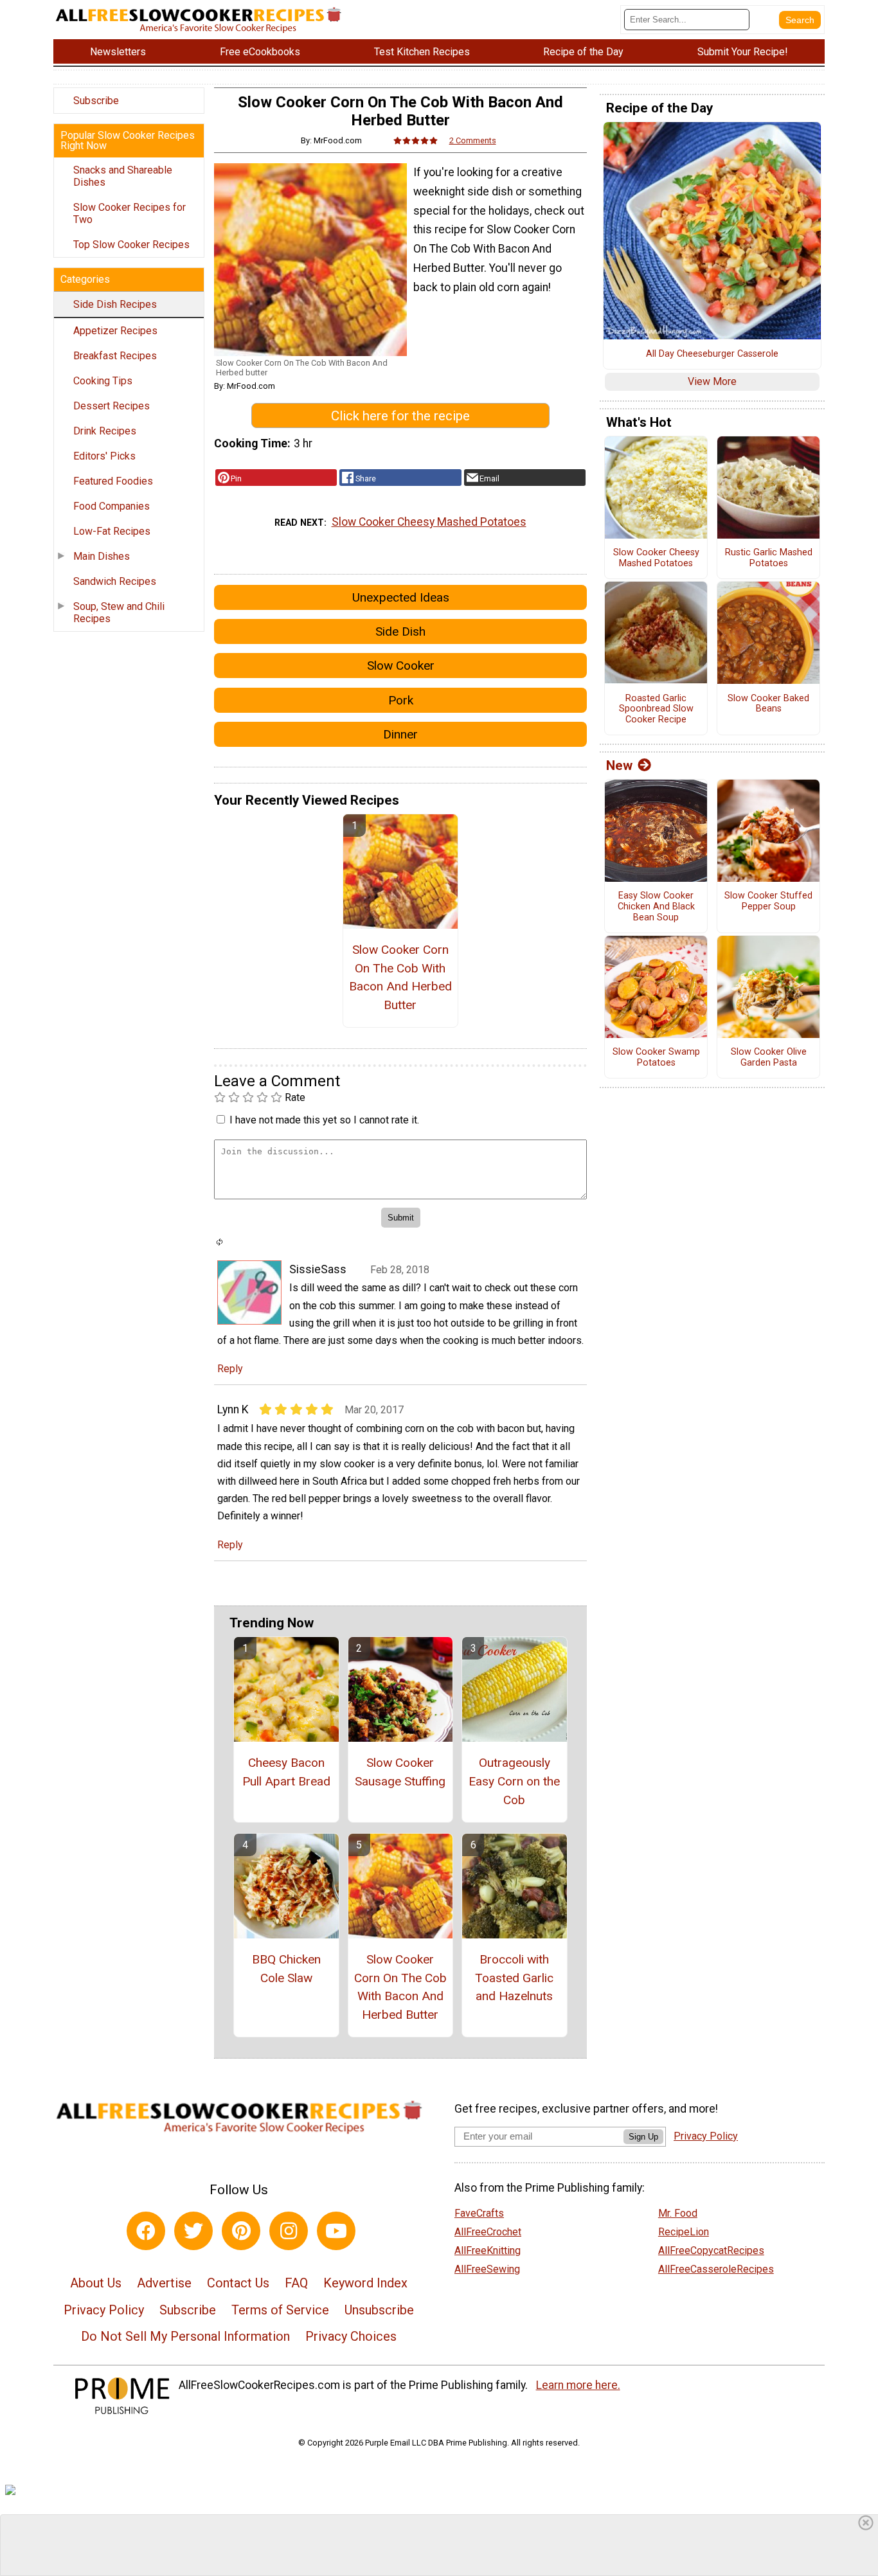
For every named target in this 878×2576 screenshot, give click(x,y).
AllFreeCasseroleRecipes (716, 2269)
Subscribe (96, 101)
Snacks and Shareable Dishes (123, 176)
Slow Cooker (401, 666)
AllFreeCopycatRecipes (711, 2250)
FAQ (296, 2283)
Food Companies (112, 506)
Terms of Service (280, 2310)
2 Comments (473, 140)
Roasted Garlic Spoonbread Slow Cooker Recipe (656, 709)
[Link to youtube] (336, 2231)
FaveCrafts (479, 2213)
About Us (96, 2283)
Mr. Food (678, 2213)
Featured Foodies (113, 481)
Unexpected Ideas (401, 597)
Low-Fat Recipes (112, 531)
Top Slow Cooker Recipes (131, 245)
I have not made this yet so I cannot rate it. (324, 1120)
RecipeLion (684, 2232)
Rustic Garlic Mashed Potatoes (769, 558)
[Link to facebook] (146, 2231)
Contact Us (238, 2283)
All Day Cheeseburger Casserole (712, 354)
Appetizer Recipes (115, 331)
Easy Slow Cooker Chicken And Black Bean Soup (656, 907)
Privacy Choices (351, 2336)
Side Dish (400, 631)
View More (712, 381)
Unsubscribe (379, 2310)
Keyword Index (365, 2283)
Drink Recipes (105, 431)
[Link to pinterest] (241, 2231)
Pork (401, 700)
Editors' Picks (104, 456)
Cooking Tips (103, 381)
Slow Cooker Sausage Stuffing (400, 1772)
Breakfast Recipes (115, 356)
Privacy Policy (104, 2310)
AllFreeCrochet (488, 2232)
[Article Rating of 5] (416, 140)
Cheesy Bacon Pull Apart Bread (286, 1772)
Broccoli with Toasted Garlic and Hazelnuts (514, 1978)
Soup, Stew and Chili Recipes (119, 613)
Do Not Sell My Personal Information (185, 2336)
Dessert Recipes (112, 406)
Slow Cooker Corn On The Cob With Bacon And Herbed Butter (400, 977)
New (619, 765)
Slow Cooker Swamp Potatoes (656, 1058)
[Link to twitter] (193, 2231)
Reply (230, 1369)
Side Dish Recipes (115, 304)
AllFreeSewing (487, 2269)
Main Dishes (102, 556)
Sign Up (643, 2137)
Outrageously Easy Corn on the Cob (514, 1781)
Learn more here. (578, 2385)
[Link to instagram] (289, 2231)
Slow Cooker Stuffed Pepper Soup (768, 901)
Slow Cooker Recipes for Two (130, 213)
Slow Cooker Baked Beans (768, 704)
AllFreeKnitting (488, 2250)
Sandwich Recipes (115, 581)
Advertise (164, 2283)
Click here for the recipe (400, 416)
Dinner (400, 734)
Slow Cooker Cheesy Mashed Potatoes (429, 522)
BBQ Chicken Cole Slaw (286, 1969)
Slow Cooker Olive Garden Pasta (769, 1058)
